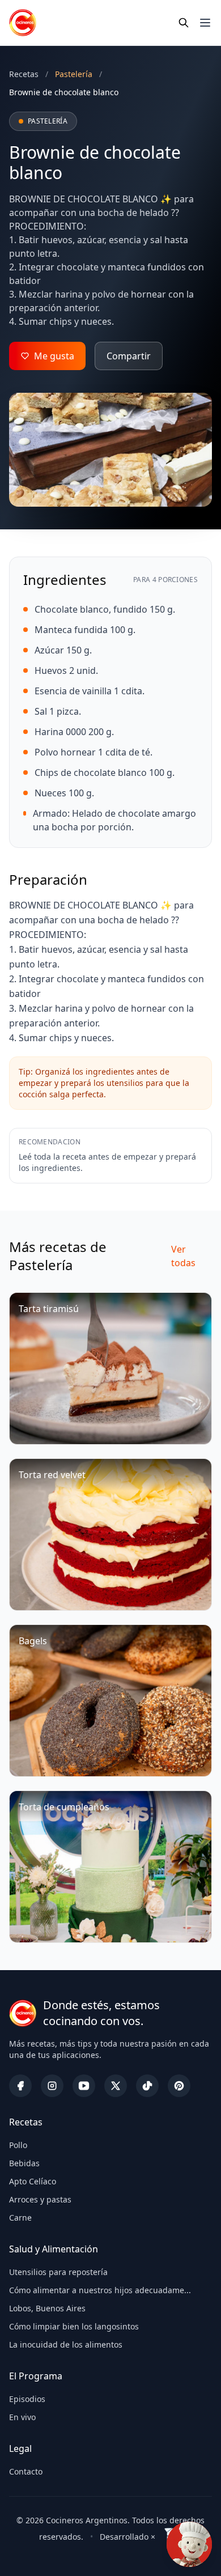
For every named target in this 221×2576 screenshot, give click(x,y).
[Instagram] (52, 2086)
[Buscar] (184, 23)
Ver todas (183, 1256)
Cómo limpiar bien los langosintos (74, 2326)
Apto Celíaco (33, 2181)
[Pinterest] (179, 2086)
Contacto (26, 2471)
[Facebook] (20, 2086)
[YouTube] (84, 2086)
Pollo (18, 2145)
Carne (20, 2218)
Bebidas (24, 2163)
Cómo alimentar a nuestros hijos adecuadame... (100, 2290)
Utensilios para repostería (58, 2272)
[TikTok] (147, 2086)
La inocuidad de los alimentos (66, 2344)
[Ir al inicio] (23, 23)
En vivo (22, 2417)
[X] (116, 2086)
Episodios (27, 2399)
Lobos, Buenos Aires (47, 2308)
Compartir (129, 356)
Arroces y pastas (40, 2199)
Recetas (24, 74)
